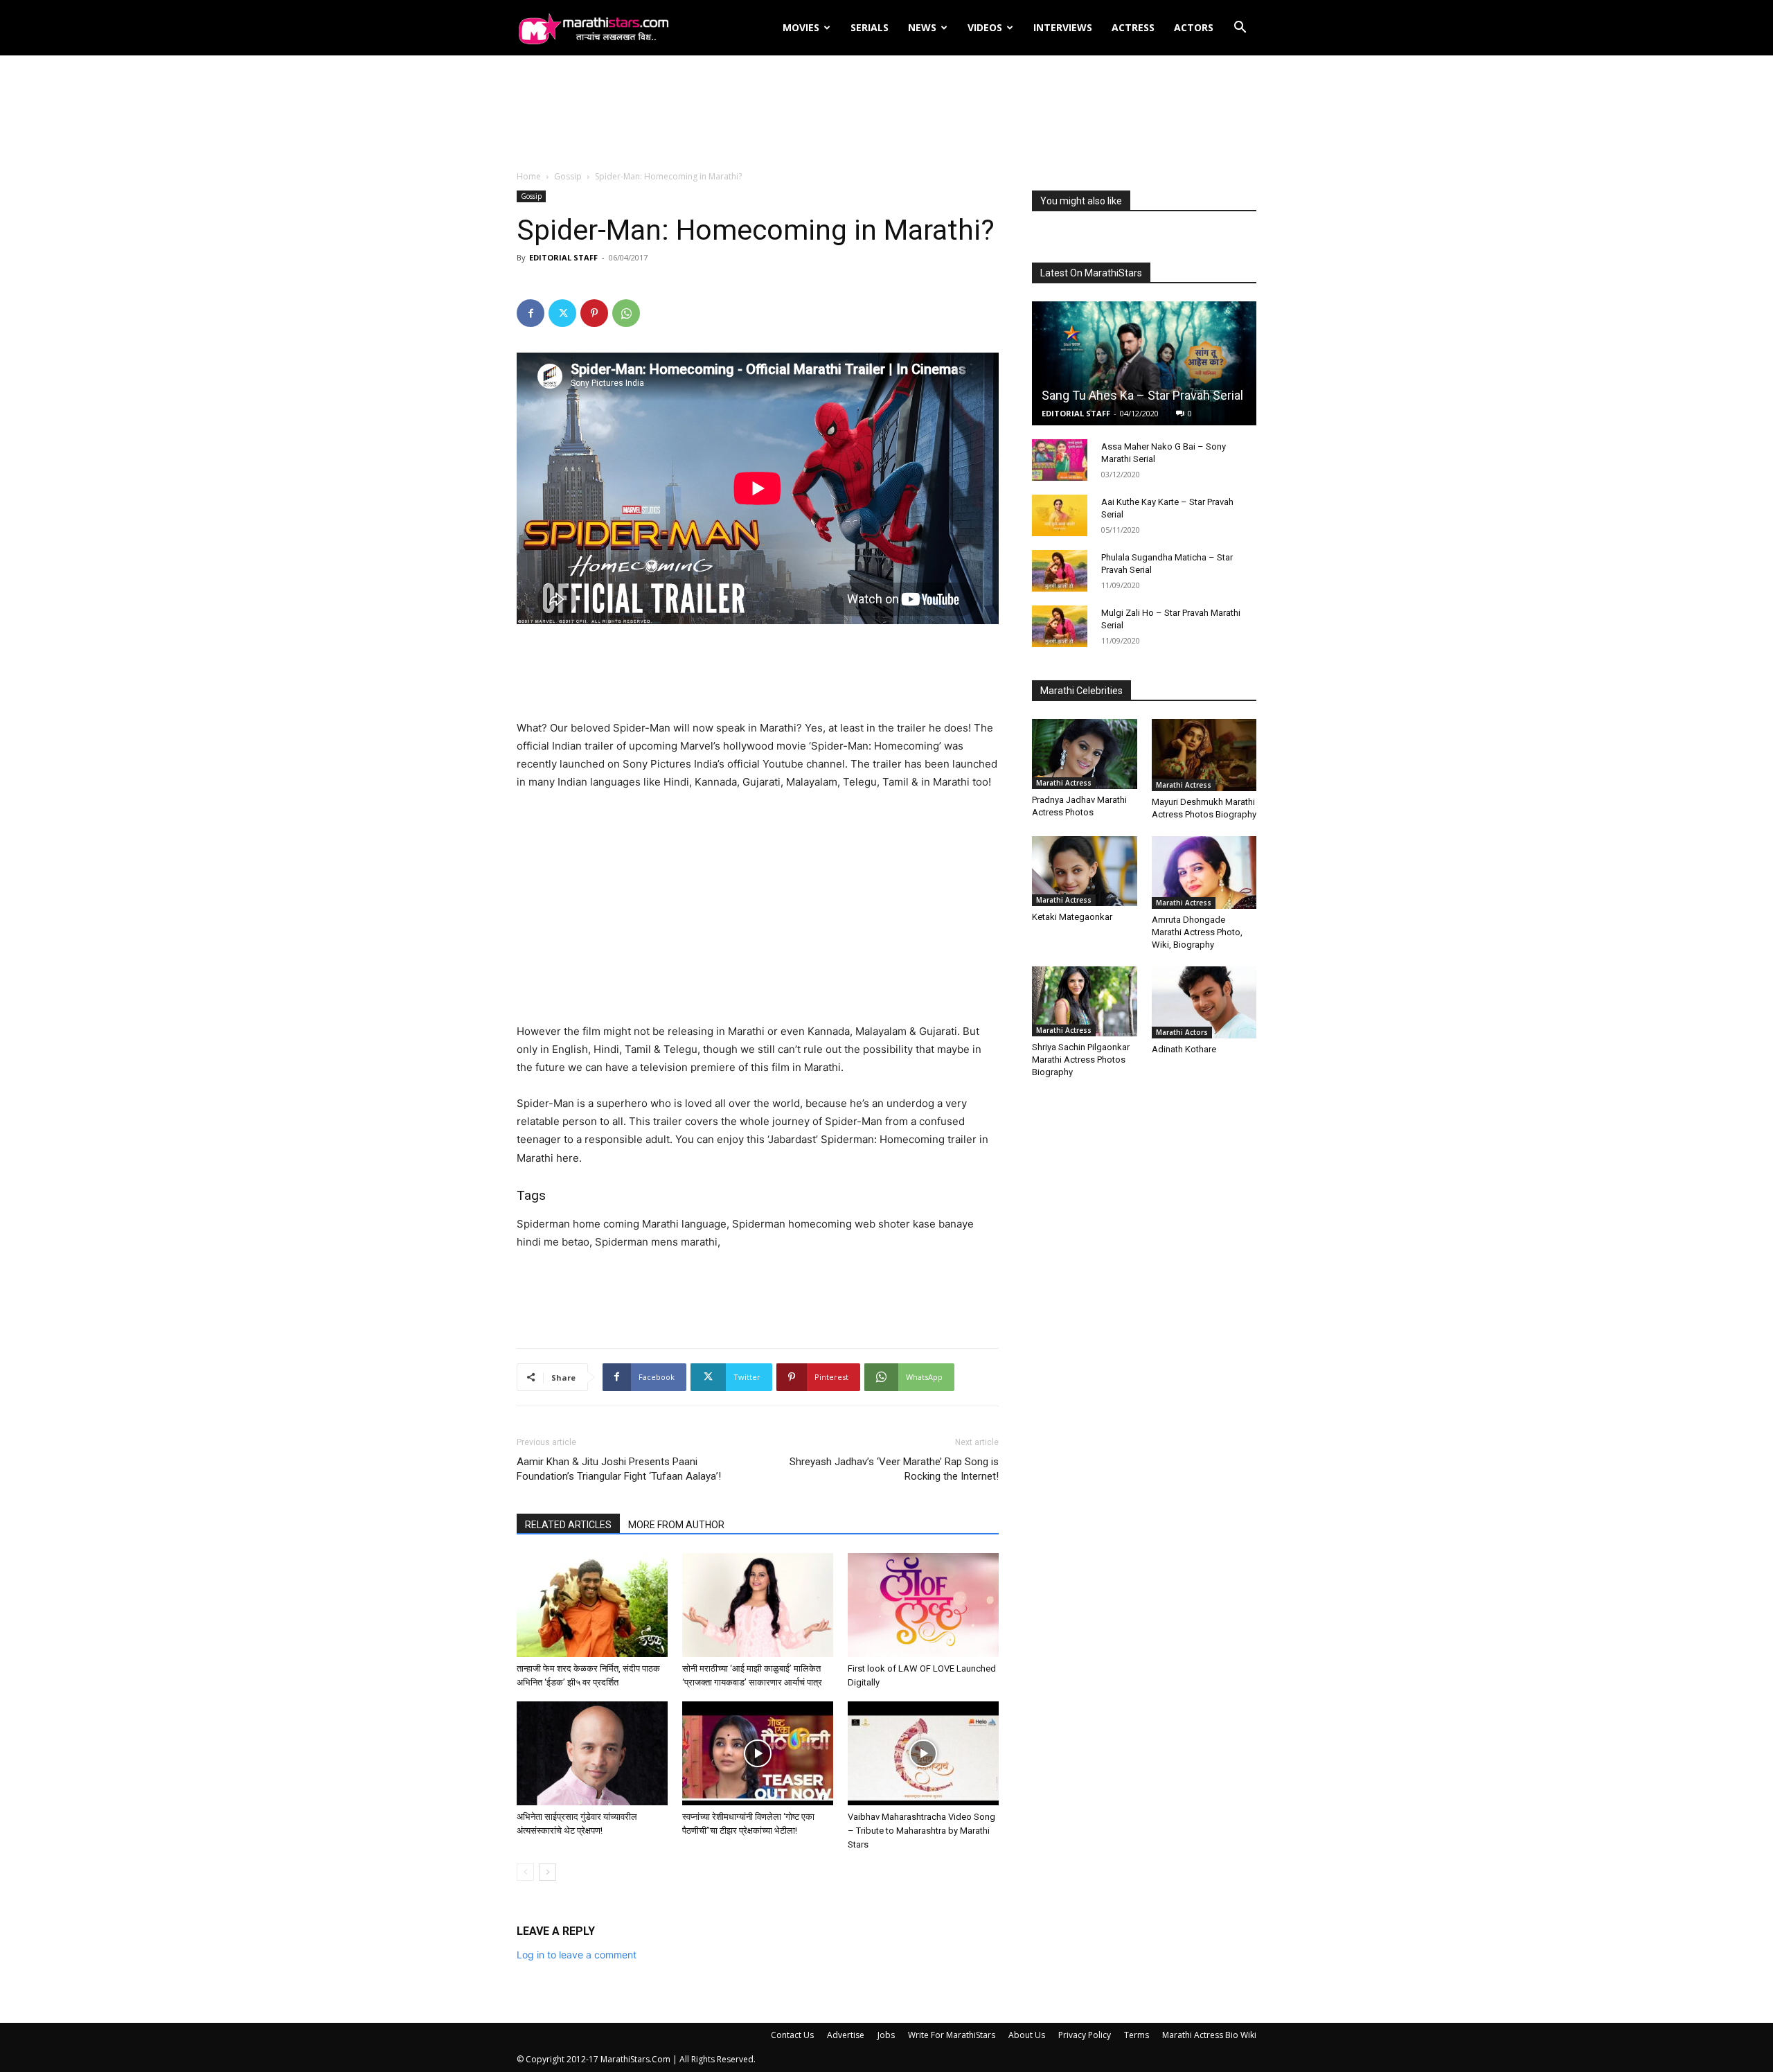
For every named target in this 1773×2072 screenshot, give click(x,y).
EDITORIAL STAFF (563, 257)
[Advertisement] (886, 114)
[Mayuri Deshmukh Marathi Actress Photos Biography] (1204, 755)
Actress (1133, 27)
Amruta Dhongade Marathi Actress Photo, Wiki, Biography (1197, 932)
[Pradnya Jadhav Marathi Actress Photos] (1085, 754)
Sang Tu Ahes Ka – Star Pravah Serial (1142, 395)
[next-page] (547, 1872)
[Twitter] (562, 313)
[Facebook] (531, 313)
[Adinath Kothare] (1204, 1002)
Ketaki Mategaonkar (1072, 917)
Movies (801, 27)
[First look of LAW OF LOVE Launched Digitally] (923, 1605)
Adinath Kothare (1184, 1049)
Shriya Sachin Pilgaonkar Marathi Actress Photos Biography (1081, 1060)
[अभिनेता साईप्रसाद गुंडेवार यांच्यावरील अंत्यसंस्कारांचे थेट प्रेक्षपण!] (592, 1753)
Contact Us (792, 2035)
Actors (1194, 27)
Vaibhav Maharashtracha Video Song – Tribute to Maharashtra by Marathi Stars (921, 1831)
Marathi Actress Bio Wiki (1209, 2035)
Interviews (1063, 27)
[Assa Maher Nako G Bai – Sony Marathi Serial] (1060, 460)
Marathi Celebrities (1081, 691)
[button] (1240, 29)
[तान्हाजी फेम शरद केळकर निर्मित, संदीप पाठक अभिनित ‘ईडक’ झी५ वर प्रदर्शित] (592, 1605)
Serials (870, 27)
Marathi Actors (1182, 1032)
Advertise (846, 2035)
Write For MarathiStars (952, 2035)
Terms (1137, 2035)
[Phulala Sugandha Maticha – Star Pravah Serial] (1060, 571)
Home (529, 176)
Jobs (886, 2035)
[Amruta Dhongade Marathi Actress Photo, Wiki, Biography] (1204, 872)
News (922, 27)
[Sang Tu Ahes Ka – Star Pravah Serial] (1144, 363)
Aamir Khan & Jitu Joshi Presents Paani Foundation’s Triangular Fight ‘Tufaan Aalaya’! (619, 1469)
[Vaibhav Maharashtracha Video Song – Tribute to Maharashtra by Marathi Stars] (923, 1753)
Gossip (568, 176)
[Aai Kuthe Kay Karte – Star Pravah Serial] (1060, 515)
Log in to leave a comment (577, 1955)
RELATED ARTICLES (568, 1525)
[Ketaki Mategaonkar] (1085, 871)
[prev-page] (525, 1872)
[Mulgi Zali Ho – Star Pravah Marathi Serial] (1060, 626)
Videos (985, 27)
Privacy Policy (1085, 2035)
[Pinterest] (594, 313)
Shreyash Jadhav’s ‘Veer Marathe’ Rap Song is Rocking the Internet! (894, 1469)
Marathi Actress (1064, 783)
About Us (1027, 2035)
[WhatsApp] (626, 313)
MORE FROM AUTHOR (676, 1525)
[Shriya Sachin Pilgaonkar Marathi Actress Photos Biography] (1085, 1001)
